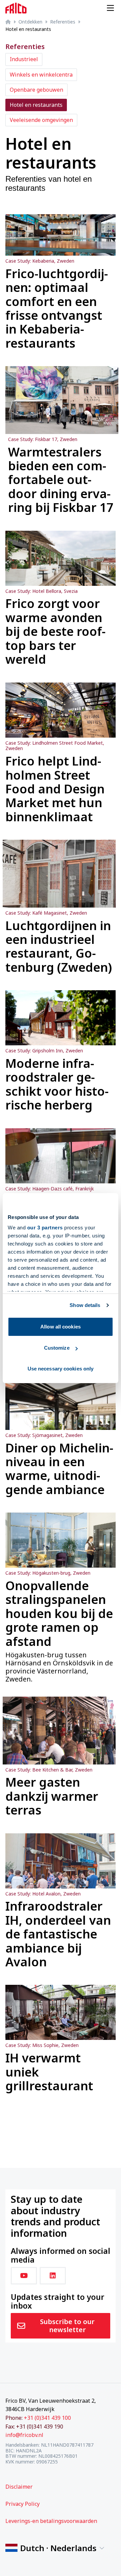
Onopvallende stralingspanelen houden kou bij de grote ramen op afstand (59, 1613)
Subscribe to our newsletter (67, 2326)
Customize (57, 1348)
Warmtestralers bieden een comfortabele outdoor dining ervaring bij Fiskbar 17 (61, 480)
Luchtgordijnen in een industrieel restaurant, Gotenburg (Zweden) (59, 947)
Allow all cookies (61, 1327)
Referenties (63, 22)
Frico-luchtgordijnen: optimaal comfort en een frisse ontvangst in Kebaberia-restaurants (57, 308)
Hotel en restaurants (36, 105)
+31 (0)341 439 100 (47, 2418)
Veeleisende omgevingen (41, 120)
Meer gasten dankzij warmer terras (52, 1796)
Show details (85, 1305)
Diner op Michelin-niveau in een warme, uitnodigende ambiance (59, 1469)
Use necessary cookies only (61, 1369)
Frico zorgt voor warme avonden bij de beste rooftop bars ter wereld (55, 631)
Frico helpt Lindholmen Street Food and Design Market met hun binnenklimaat (55, 789)
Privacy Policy (23, 2504)
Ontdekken (30, 22)
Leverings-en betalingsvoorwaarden (51, 2521)
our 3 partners (45, 1228)
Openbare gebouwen (36, 90)
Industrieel (24, 59)
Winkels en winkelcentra (41, 75)
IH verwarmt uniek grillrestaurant (49, 2072)
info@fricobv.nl (24, 2435)
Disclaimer (19, 2487)
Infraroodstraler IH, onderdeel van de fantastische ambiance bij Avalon (58, 1934)
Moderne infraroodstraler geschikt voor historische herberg (57, 1084)
